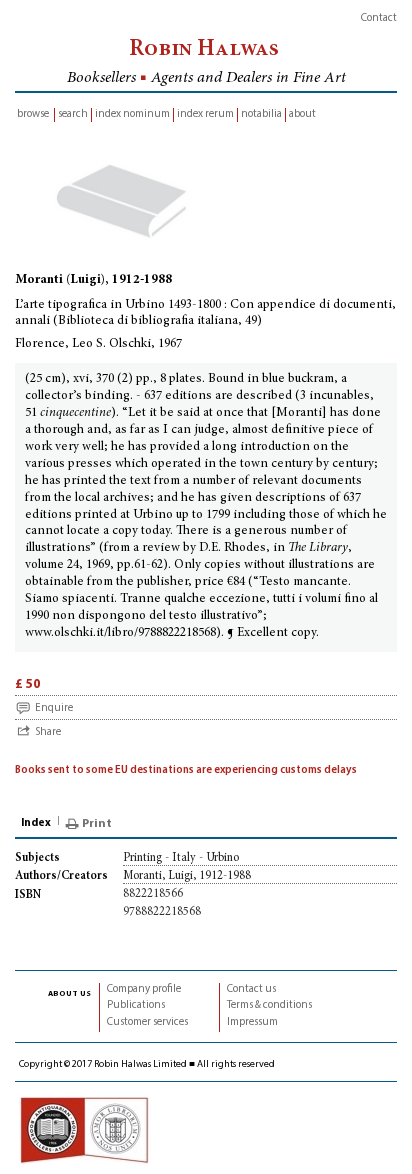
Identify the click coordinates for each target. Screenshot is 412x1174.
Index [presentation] (36, 823)
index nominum (132, 114)
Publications (136, 1005)
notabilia (261, 114)
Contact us (251, 989)
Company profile (144, 989)
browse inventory (33, 115)
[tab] (37, 824)
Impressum (252, 1022)
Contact (379, 18)
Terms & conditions (269, 1005)
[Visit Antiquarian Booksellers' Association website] (84, 1130)
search (73, 114)
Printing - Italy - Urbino (181, 858)
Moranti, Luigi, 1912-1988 (187, 876)
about (302, 114)
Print (97, 824)
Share (48, 732)
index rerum (205, 114)
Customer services (147, 1022)
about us (69, 993)
